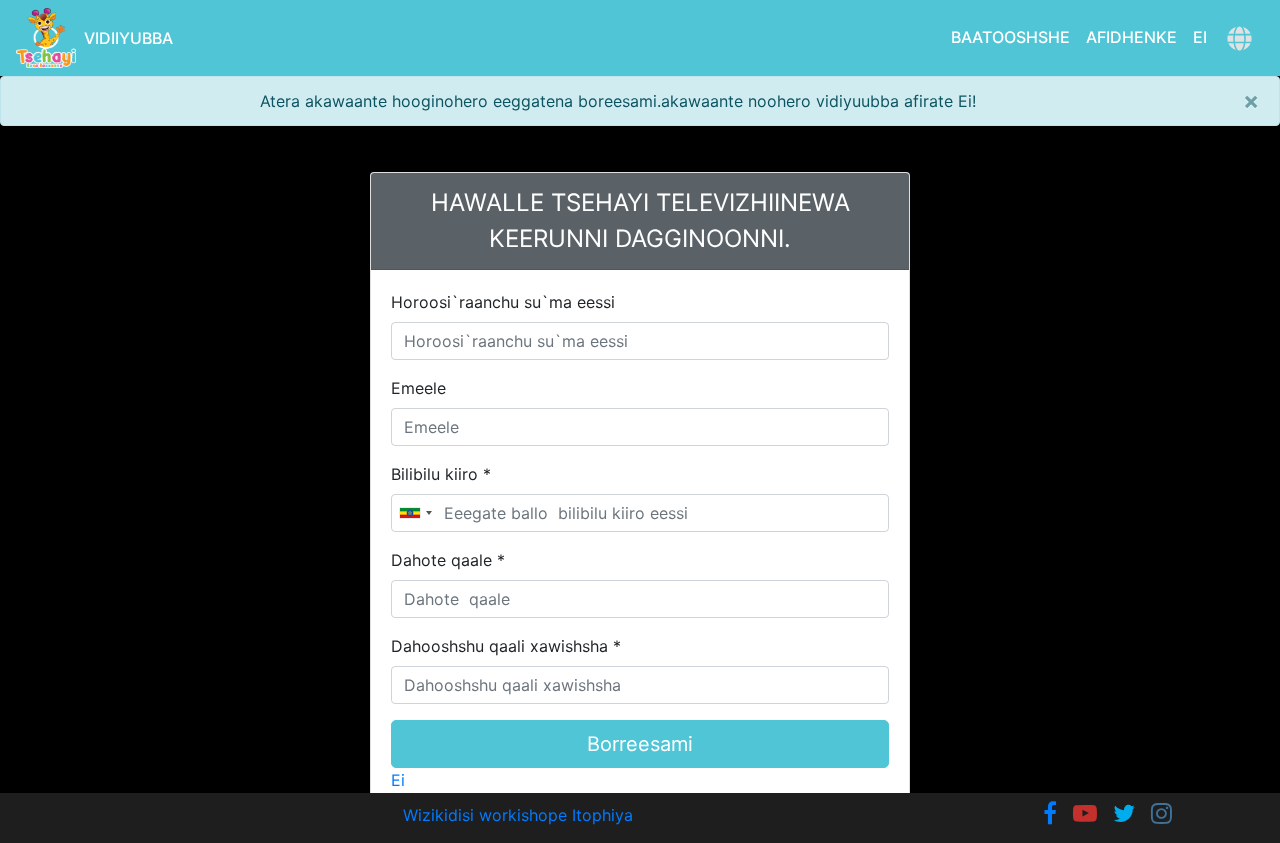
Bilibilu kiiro (441, 474)
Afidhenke (1131, 37)
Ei (1200, 37)
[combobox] (415, 513)
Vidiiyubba (128, 38)
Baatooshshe (1010, 37)
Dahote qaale (448, 560)
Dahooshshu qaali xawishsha (506, 646)
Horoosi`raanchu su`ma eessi (503, 302)
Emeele (418, 388)
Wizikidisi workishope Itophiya (518, 815)
